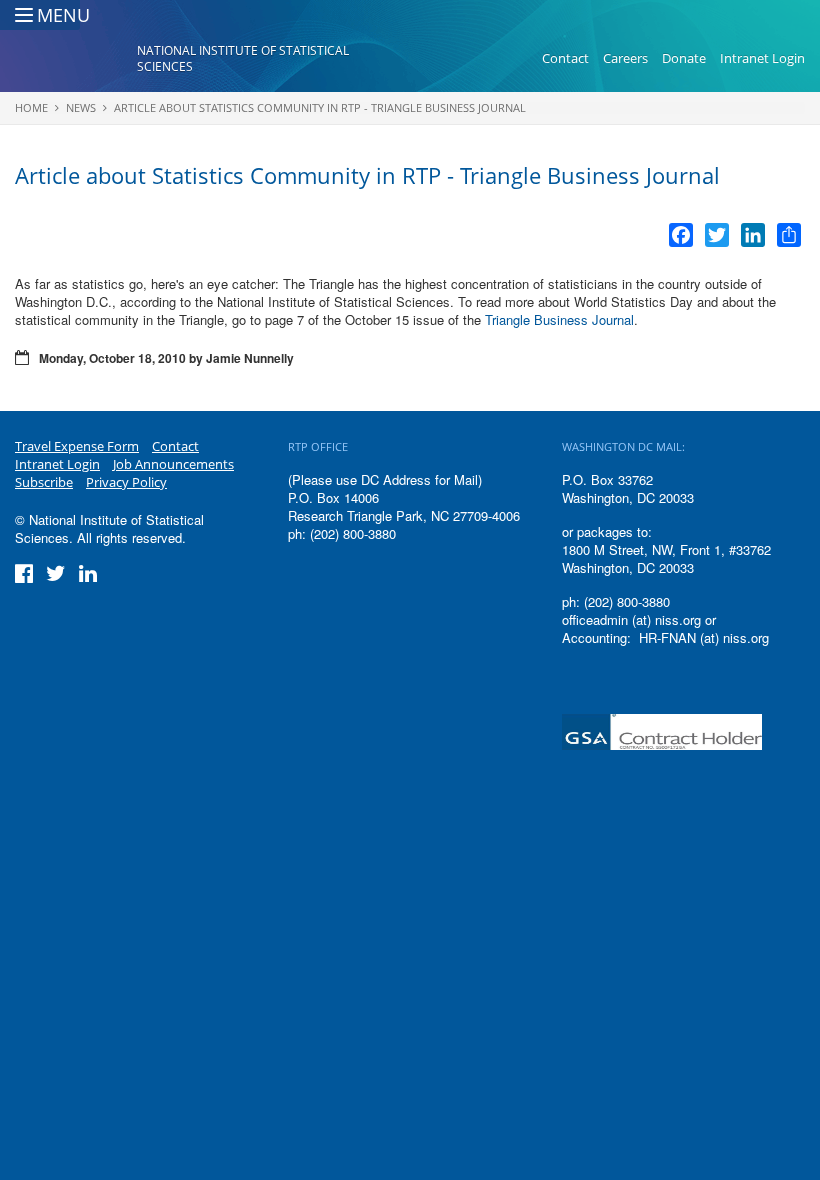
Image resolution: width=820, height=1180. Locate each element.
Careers (625, 58)
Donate (684, 58)
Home (31, 107)
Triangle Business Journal (559, 319)
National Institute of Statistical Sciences (243, 58)
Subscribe (44, 482)
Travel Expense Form (77, 446)
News (81, 107)
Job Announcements (173, 464)
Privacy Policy (126, 482)
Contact (565, 58)
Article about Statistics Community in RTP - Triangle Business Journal (320, 107)
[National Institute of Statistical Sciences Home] (76, 59)
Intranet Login (762, 58)
